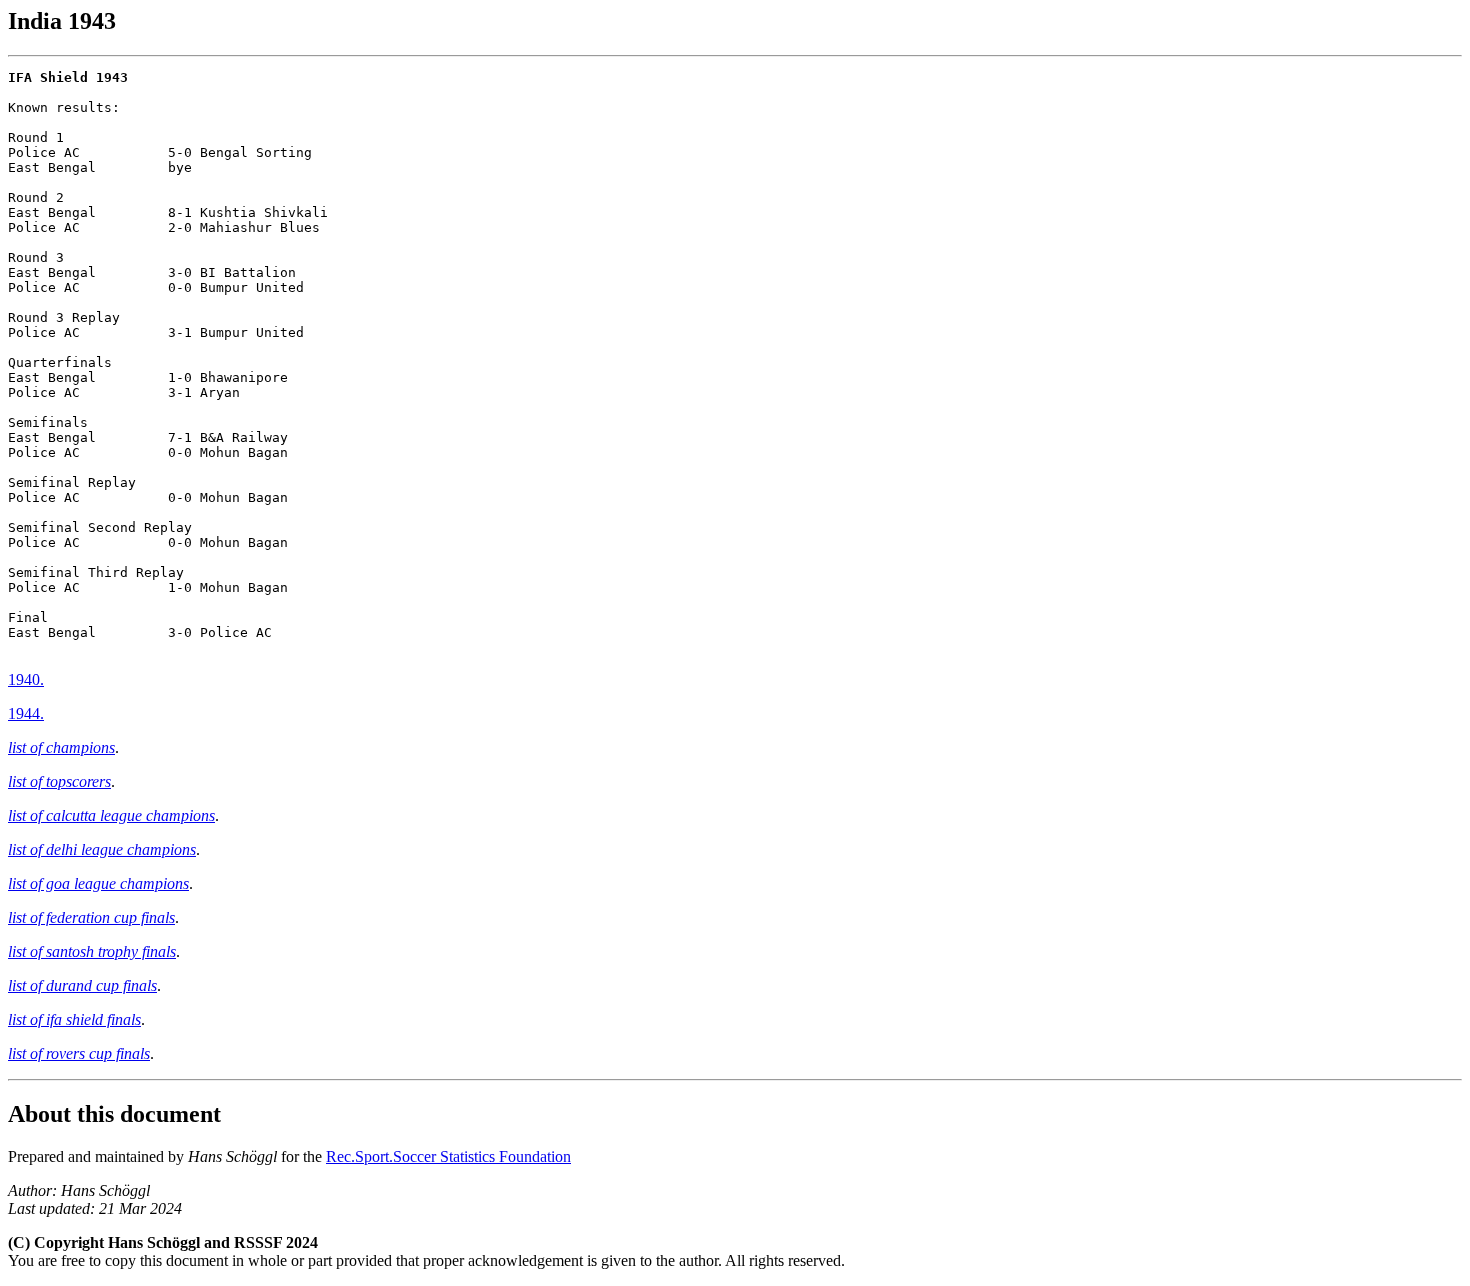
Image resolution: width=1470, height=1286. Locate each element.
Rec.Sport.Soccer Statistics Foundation (448, 1156)
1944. (26, 713)
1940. (26, 679)
